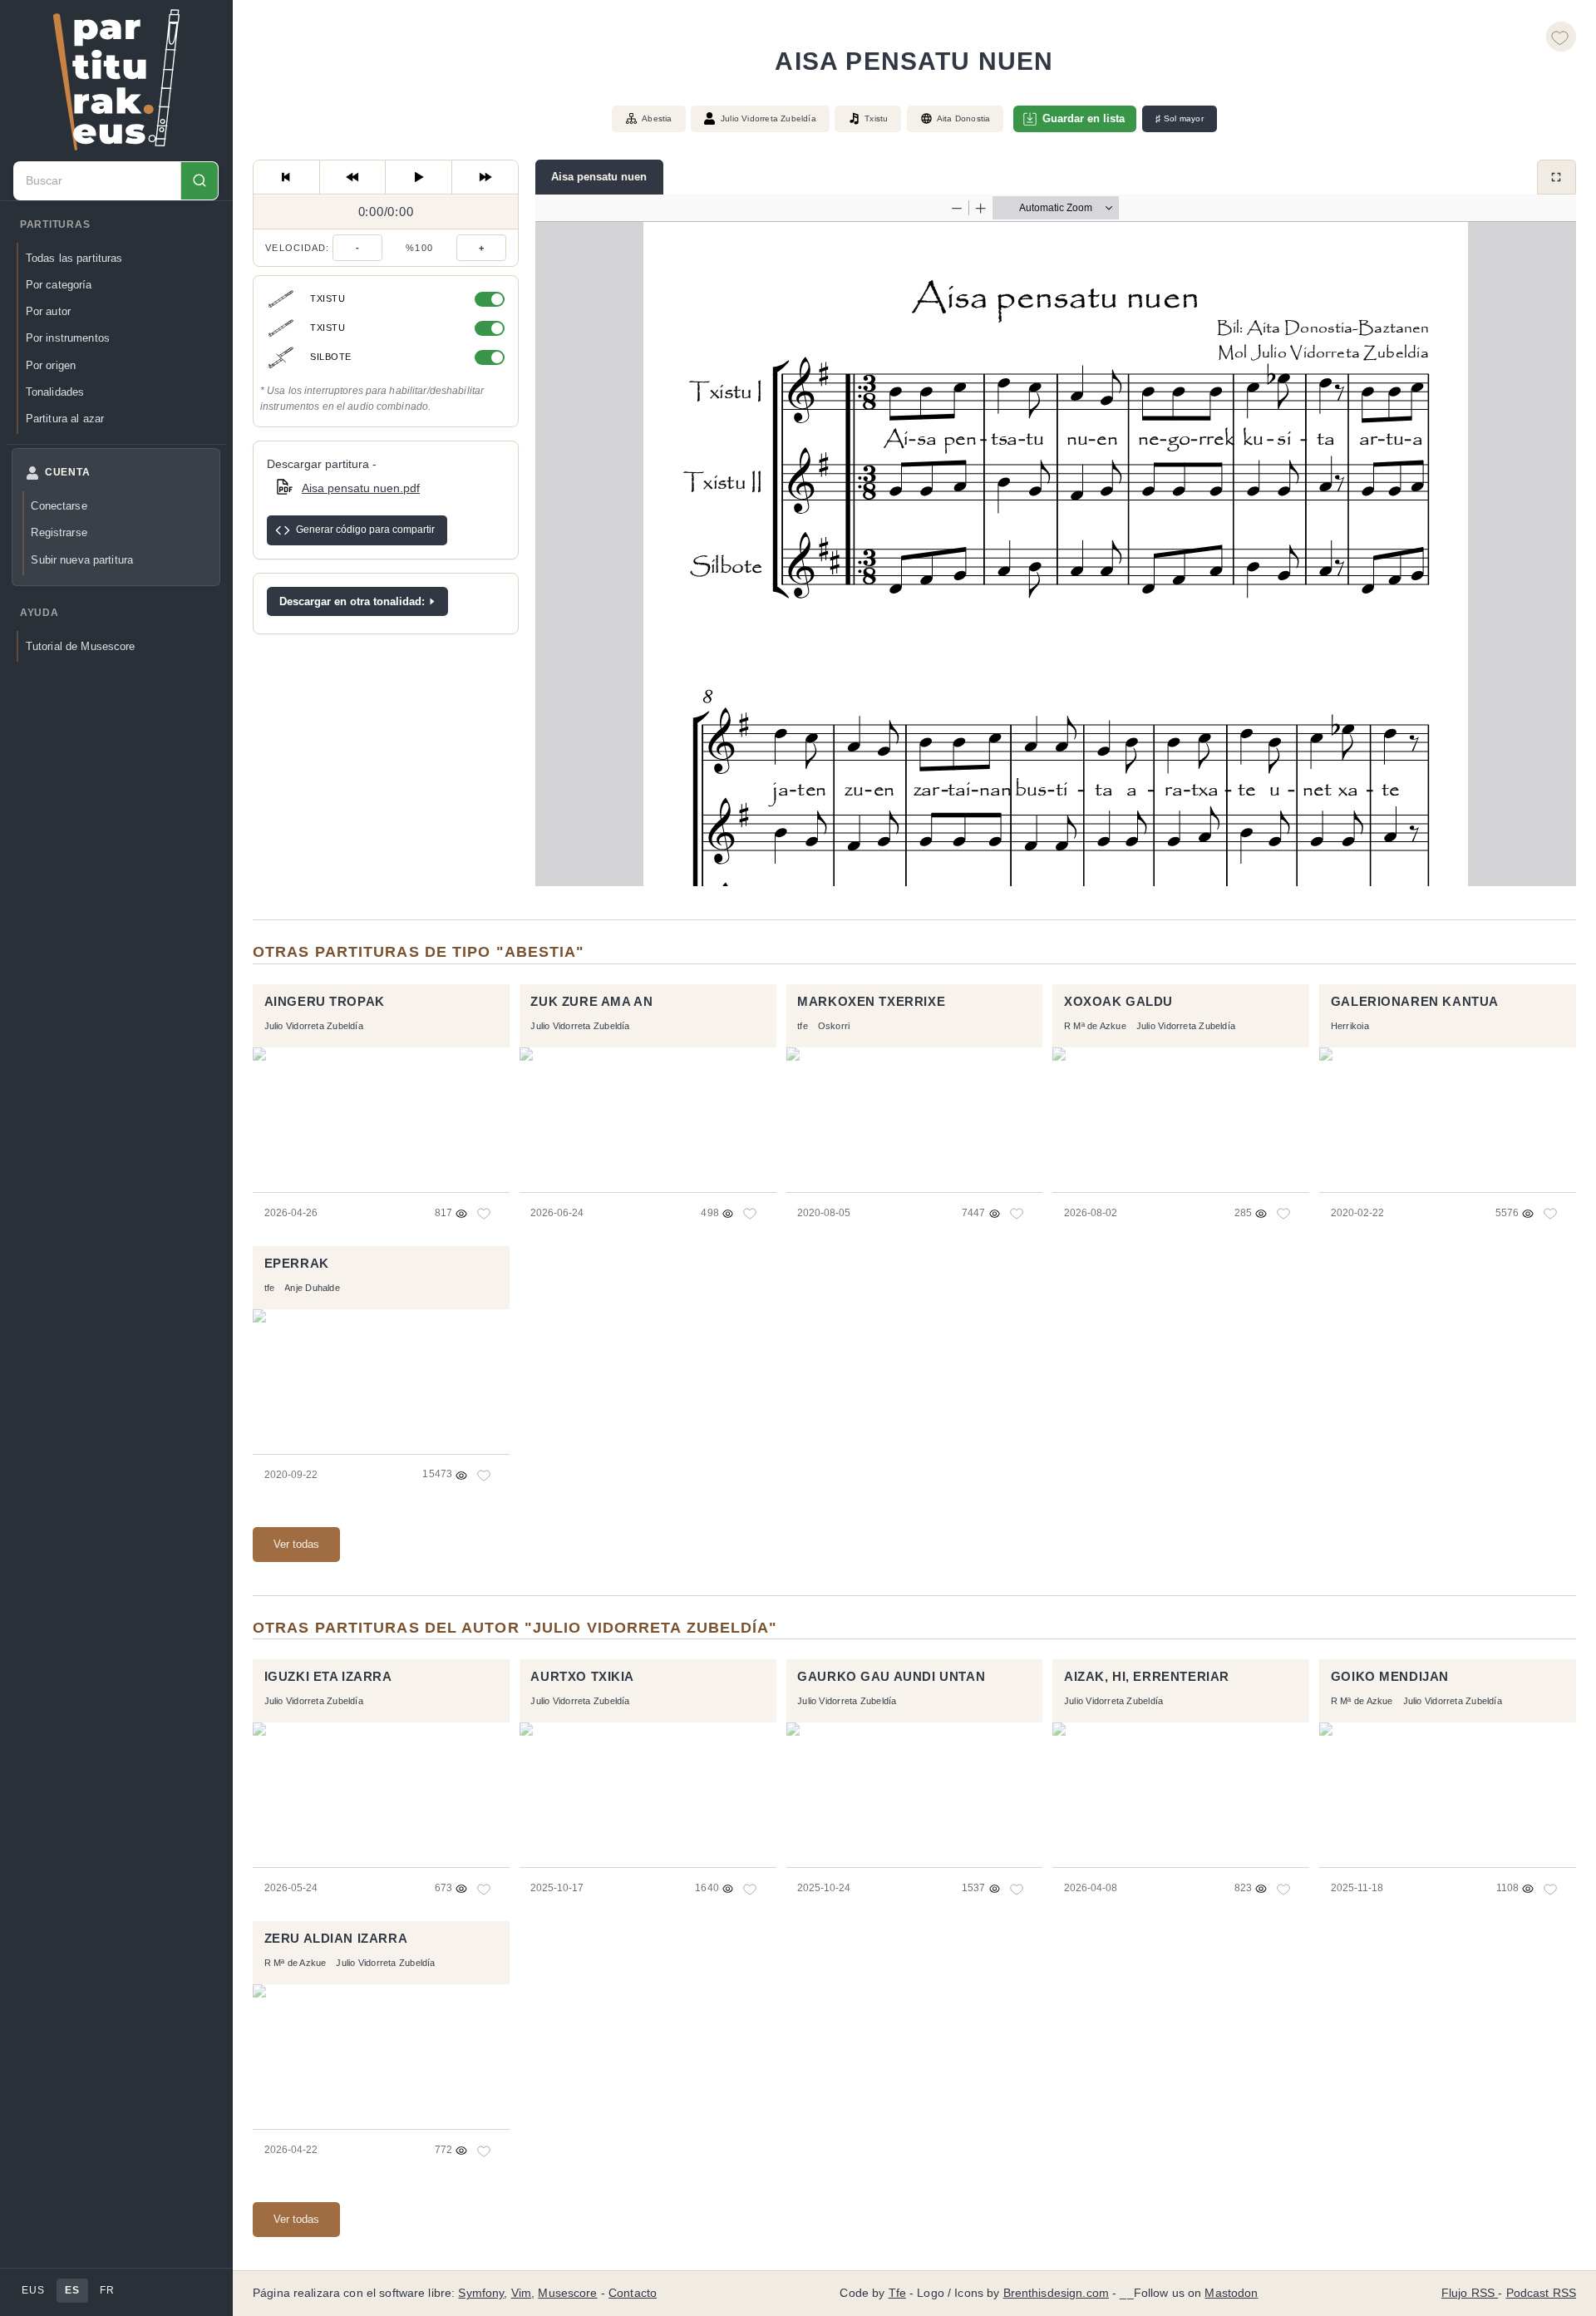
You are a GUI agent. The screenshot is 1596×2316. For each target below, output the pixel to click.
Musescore (567, 2293)
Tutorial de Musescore (81, 646)
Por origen (51, 365)
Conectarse (59, 506)
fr (107, 2290)
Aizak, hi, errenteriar (1147, 1677)
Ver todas (296, 1544)
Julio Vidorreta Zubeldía (768, 118)
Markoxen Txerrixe (871, 1002)
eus (33, 2290)
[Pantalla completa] (1557, 177)
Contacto (633, 2293)
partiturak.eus (116, 80)
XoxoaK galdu (1118, 1002)
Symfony (481, 2293)
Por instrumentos (68, 338)
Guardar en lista (1084, 118)
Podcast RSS (1542, 2293)
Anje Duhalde (312, 1288)
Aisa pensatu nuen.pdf (361, 487)
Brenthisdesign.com (1056, 2293)
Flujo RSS (1470, 2293)
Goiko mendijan (1390, 1677)
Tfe (897, 2293)
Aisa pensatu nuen (599, 177)
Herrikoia (1350, 1026)
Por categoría (59, 285)
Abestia (657, 118)
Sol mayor (1180, 119)
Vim (521, 2293)
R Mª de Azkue (1095, 1026)
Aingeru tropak (325, 1002)
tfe (803, 1026)
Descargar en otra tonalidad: (352, 601)
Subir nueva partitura (82, 560)
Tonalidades (55, 392)
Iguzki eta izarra (328, 1677)
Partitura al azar (65, 419)
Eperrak (297, 1264)
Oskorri (834, 1026)
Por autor (48, 311)
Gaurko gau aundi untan (891, 1677)
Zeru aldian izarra (336, 1939)
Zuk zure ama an (591, 1002)
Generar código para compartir (365, 530)
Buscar (199, 181)
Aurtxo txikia (582, 1677)
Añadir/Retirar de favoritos (1561, 37)
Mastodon (1231, 2293)
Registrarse (59, 532)
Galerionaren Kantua (1415, 1002)
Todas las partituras (74, 258)
